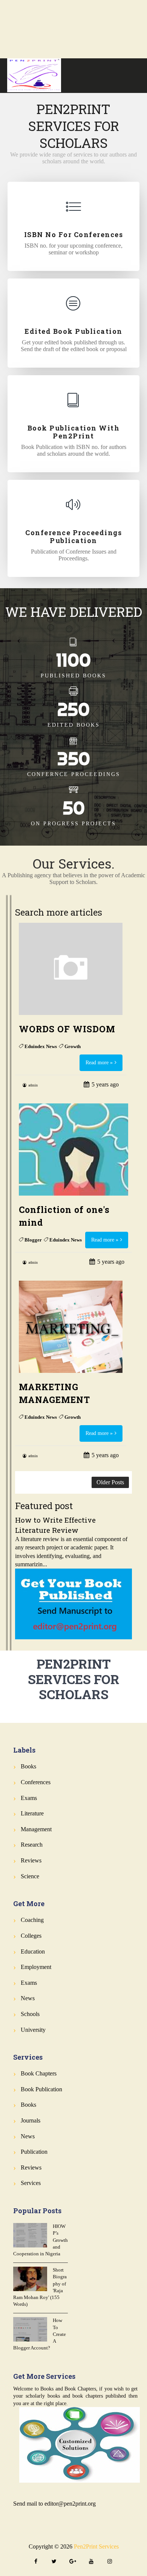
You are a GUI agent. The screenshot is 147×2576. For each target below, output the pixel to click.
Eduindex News (41, 1046)
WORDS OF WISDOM (67, 1029)
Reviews (31, 1860)
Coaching (32, 1920)
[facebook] (36, 2562)
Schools (30, 2014)
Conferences (36, 1782)
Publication (34, 2152)
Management (36, 1829)
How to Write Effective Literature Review (55, 1525)
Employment (36, 1967)
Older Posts (110, 1482)
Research (32, 1845)
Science (30, 1876)
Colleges (31, 1936)
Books (28, 1766)
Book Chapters (39, 2073)
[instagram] (110, 2562)
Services (31, 2183)
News (28, 1998)
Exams (29, 1798)
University (33, 2030)
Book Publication (41, 2089)
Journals (31, 2120)
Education (33, 1951)
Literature (32, 1813)
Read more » (99, 1063)
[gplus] (73, 2562)
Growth (73, 1046)
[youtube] (91, 2562)
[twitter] (54, 2562)
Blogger (33, 1240)
